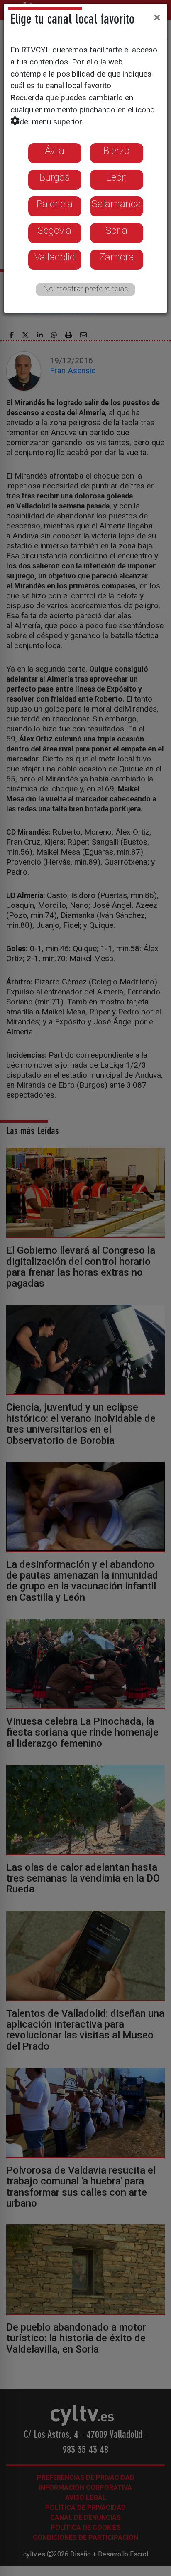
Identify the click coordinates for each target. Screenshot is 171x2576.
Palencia (55, 204)
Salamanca (116, 204)
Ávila (55, 151)
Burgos (55, 177)
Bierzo (116, 151)
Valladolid (55, 257)
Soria (116, 231)
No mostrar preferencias (86, 289)
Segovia (55, 231)
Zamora (117, 257)
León (117, 177)
